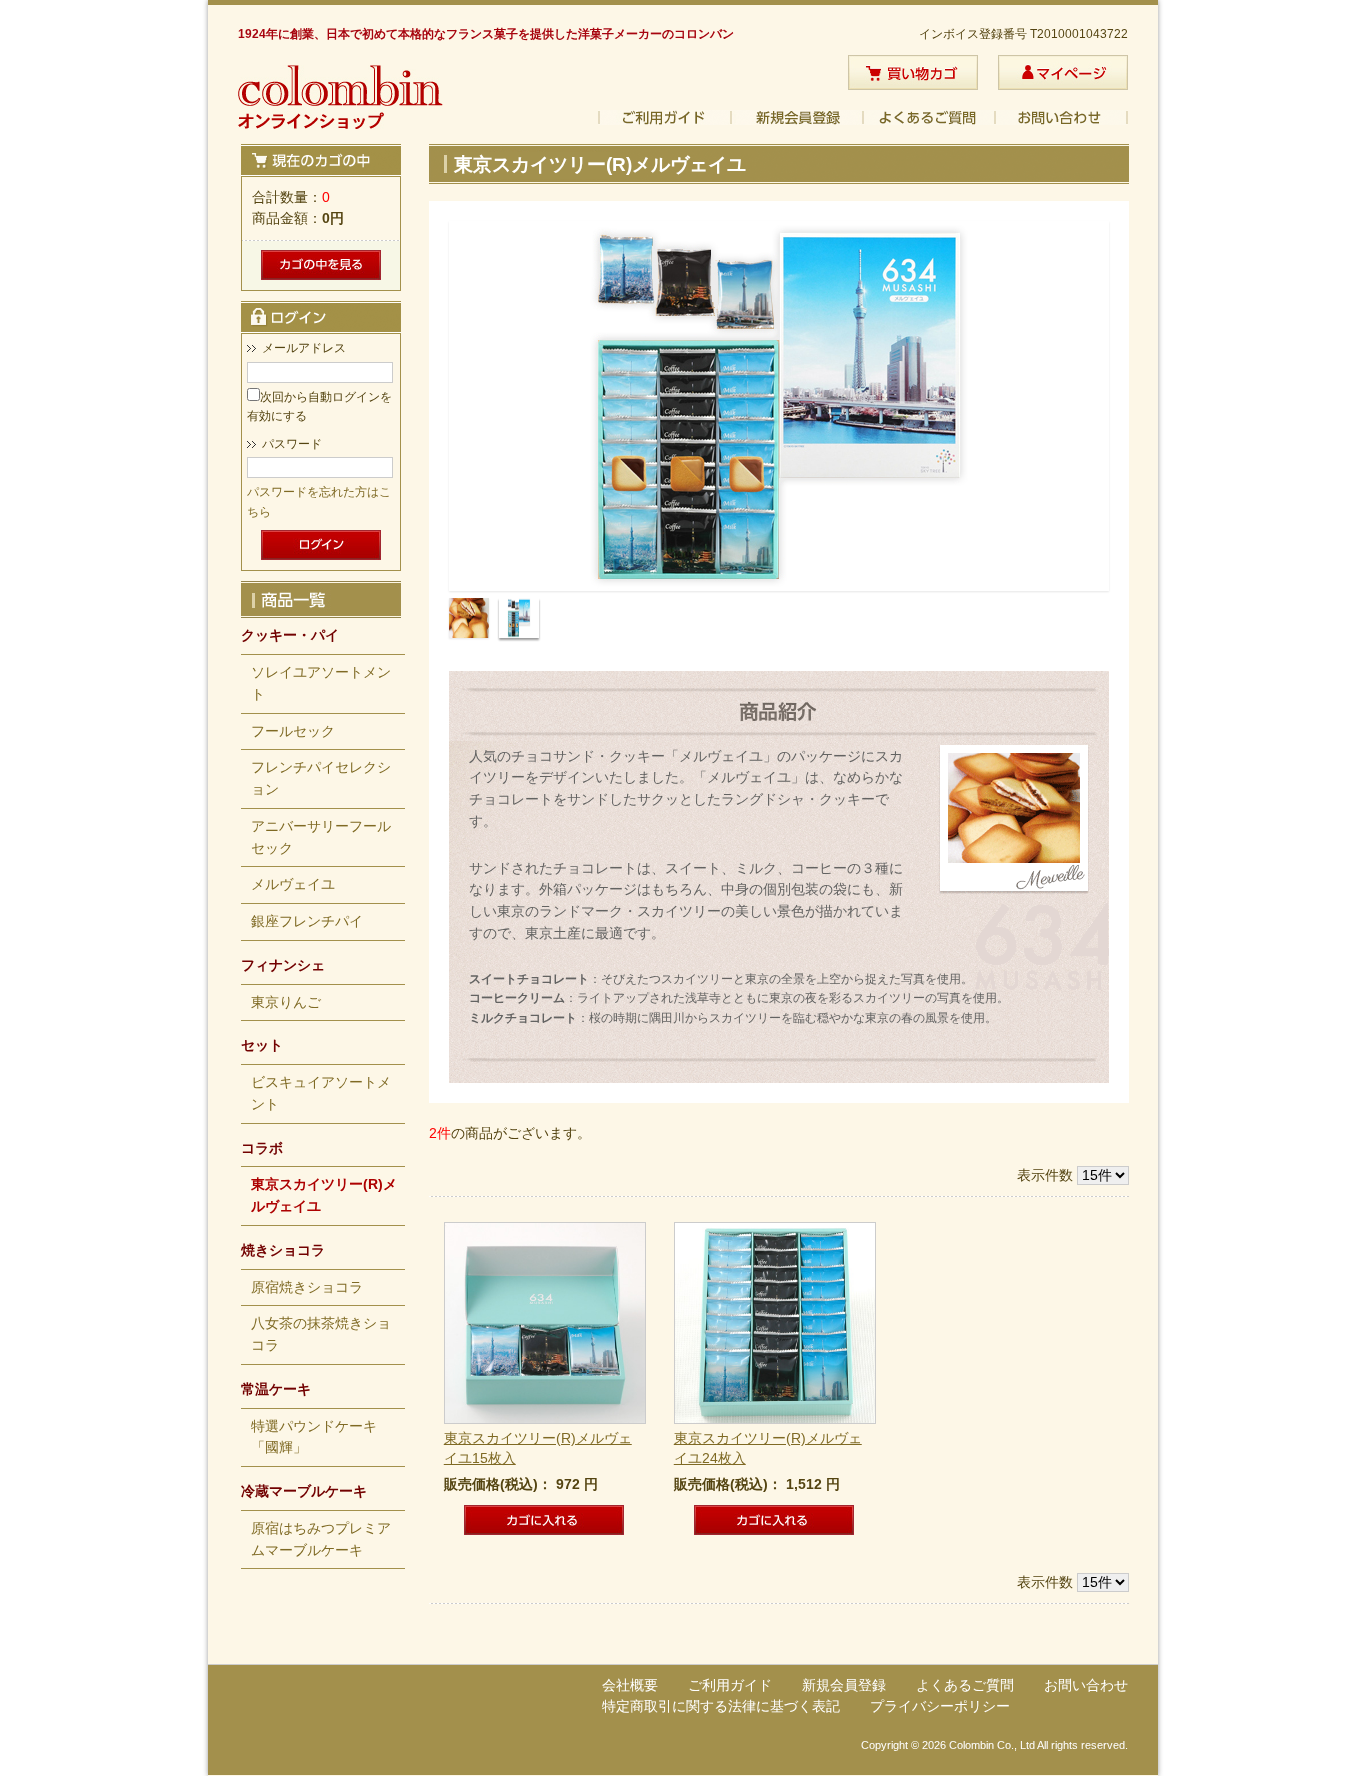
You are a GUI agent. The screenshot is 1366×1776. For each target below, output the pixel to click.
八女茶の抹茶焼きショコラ (321, 1334)
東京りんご (286, 1002)
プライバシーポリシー (940, 1706)
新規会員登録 (798, 117)
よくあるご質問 (930, 117)
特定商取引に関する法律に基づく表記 (721, 1706)
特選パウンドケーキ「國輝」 (314, 1437)
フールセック (293, 731)
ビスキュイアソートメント (321, 1093)
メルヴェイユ (293, 884)
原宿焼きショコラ (307, 1287)
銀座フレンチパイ (307, 921)
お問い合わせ (1062, 117)
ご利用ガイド (665, 117)
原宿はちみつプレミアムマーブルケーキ (321, 1539)
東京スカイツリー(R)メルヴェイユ (324, 1195)
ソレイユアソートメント (321, 683)
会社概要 (630, 1685)
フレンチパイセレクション (321, 778)
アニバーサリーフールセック (321, 837)
